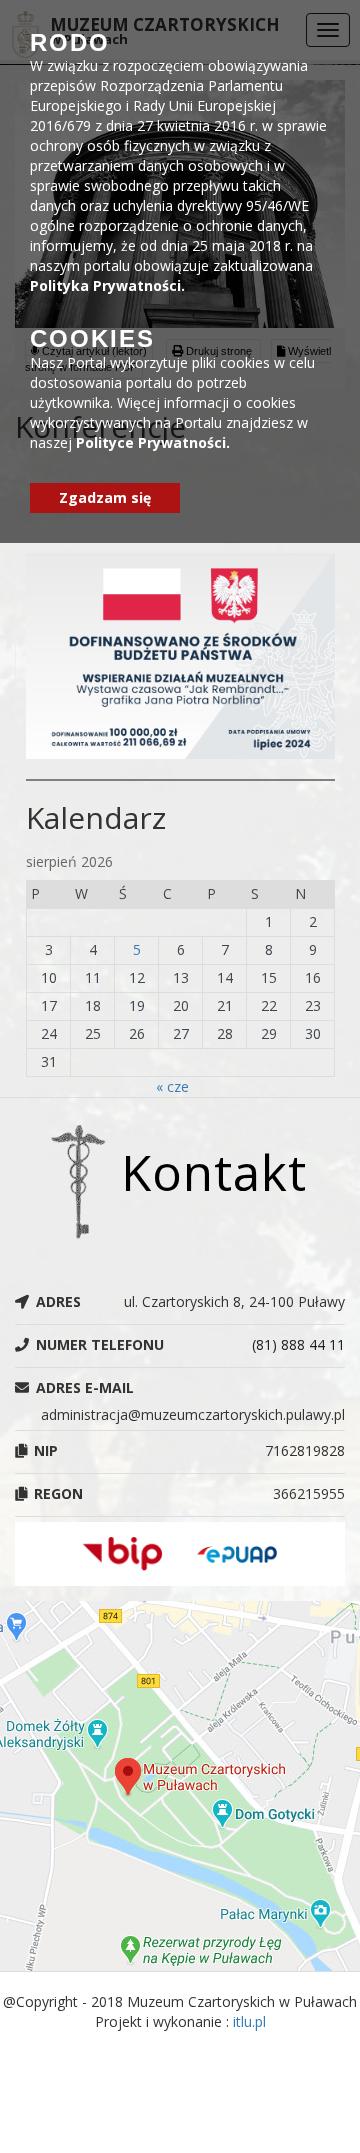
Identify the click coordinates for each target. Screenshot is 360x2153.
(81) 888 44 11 (298, 1344)
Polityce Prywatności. (153, 442)
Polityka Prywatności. (107, 285)
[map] (180, 1786)
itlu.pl (249, 2021)
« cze (172, 1086)
